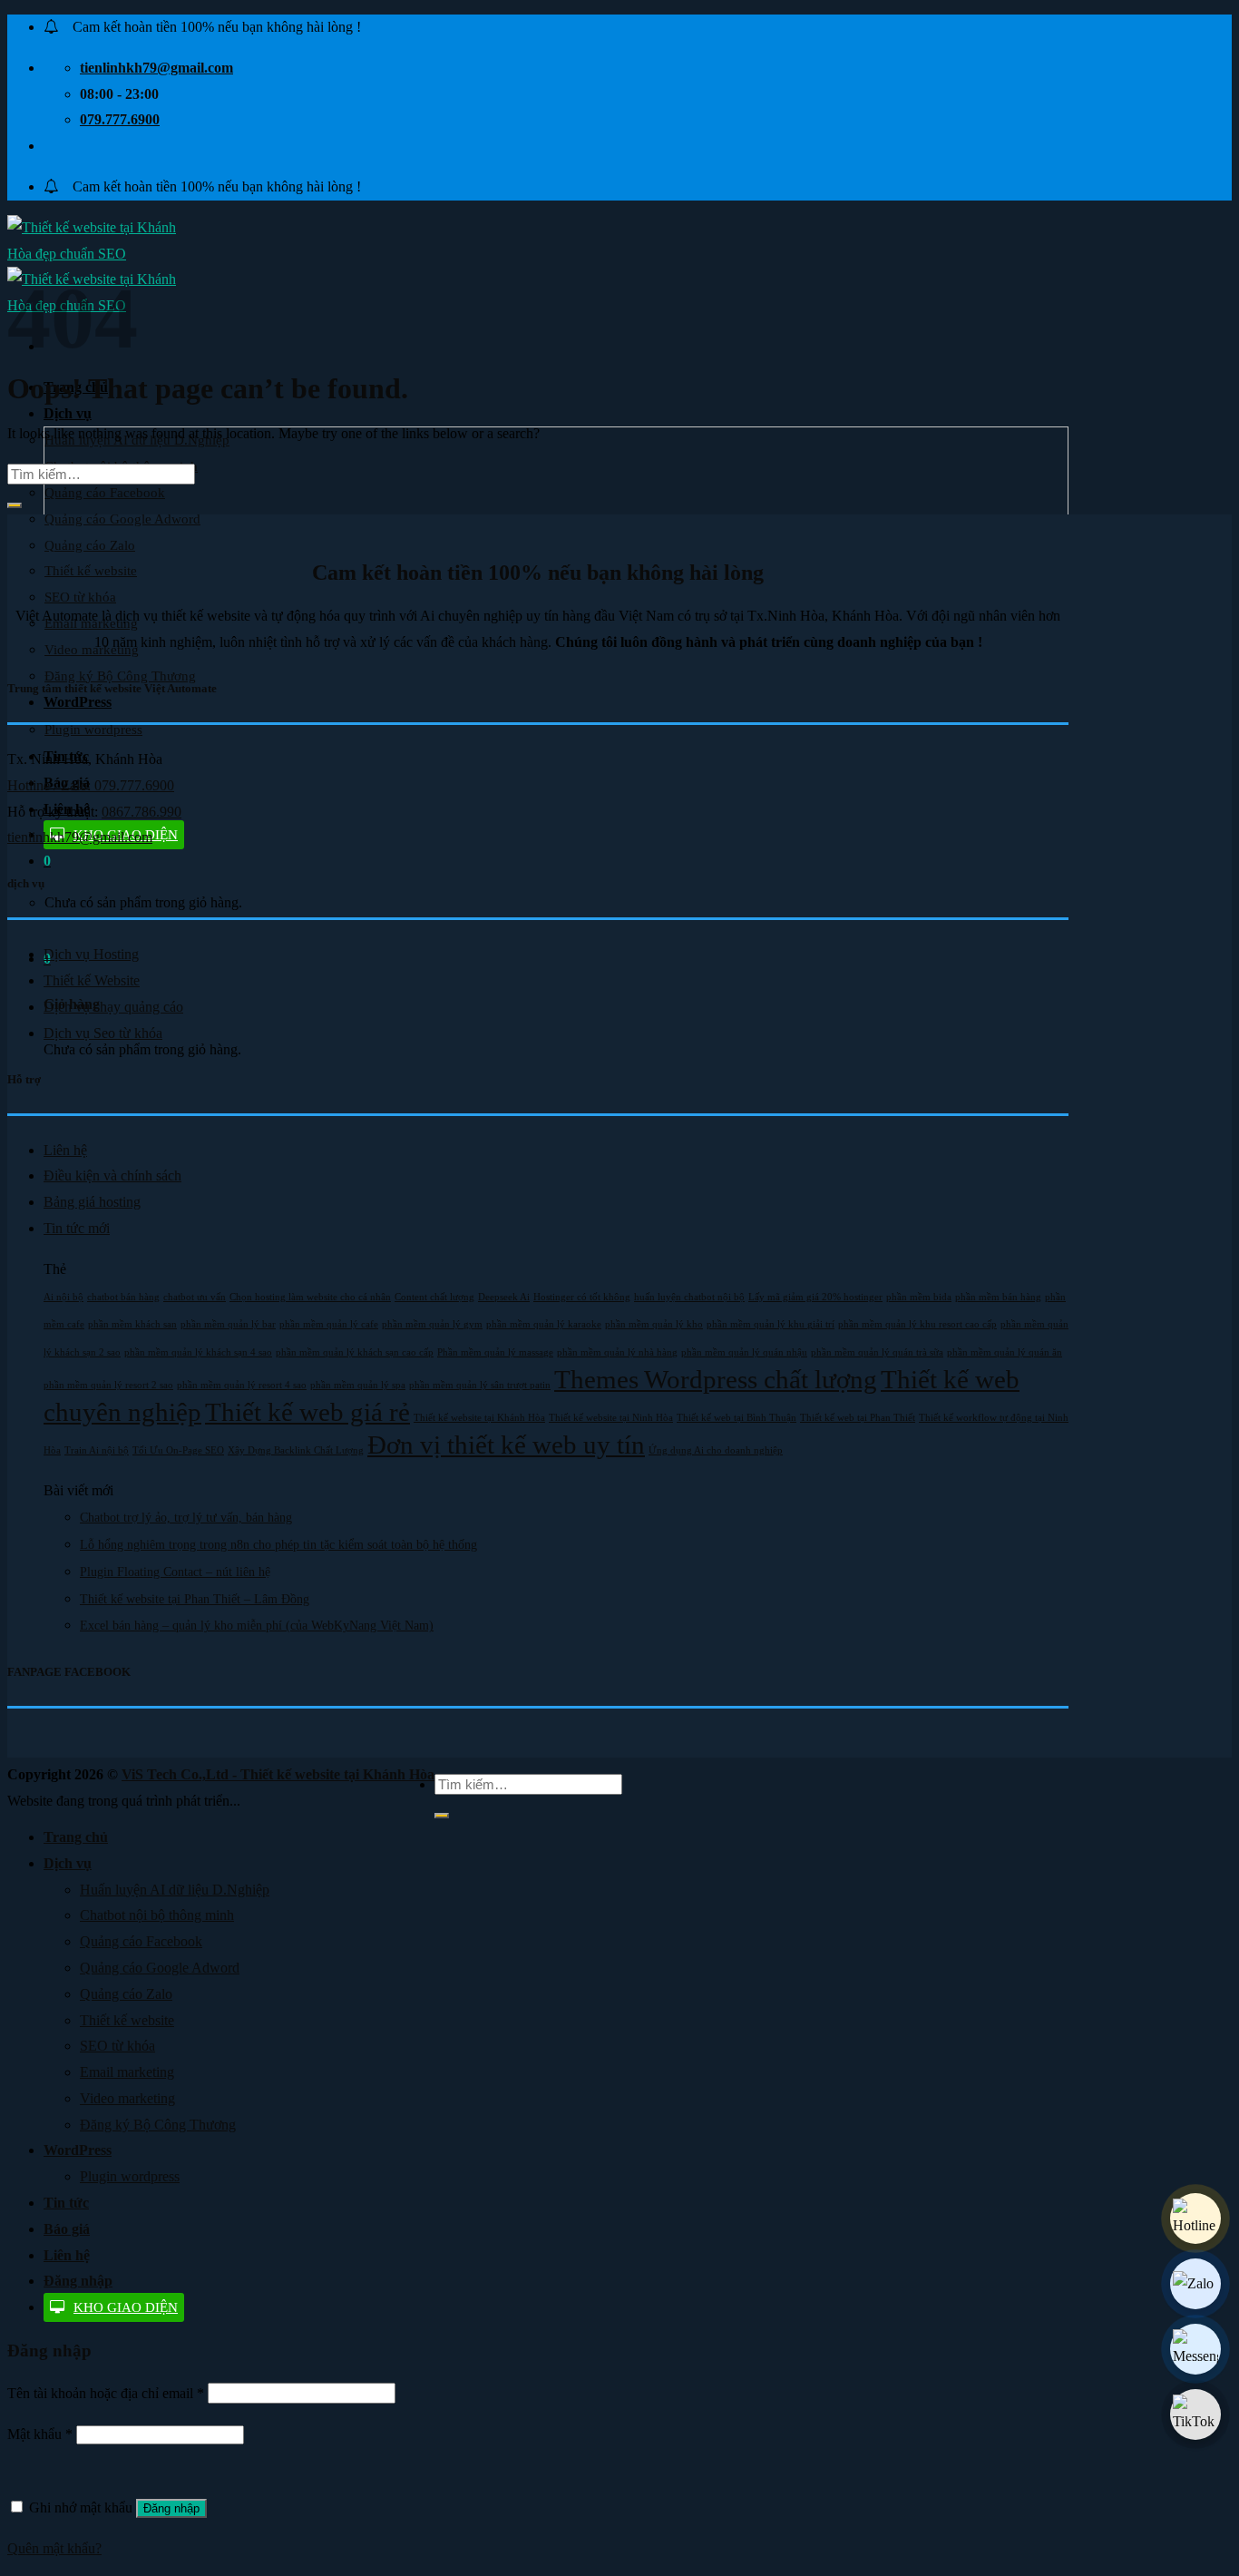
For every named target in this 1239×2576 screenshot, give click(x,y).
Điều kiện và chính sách (112, 1175)
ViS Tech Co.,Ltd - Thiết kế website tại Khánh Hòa (278, 1774)
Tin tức (66, 2203)
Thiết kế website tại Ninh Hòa (611, 1418)
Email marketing (127, 2072)
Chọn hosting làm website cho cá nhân (310, 1297)
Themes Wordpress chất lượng (716, 1379)
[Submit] (15, 505)
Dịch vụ (68, 413)
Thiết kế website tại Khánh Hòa (479, 1418)
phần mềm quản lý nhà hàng (617, 1352)
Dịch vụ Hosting (91, 954)
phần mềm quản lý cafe (329, 1324)
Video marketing (92, 650)
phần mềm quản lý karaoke (544, 1324)
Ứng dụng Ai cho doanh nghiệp (716, 1450)
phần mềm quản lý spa (358, 1385)
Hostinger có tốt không (582, 1297)
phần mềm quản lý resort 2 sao (108, 1385)
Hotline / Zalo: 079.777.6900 (91, 785)
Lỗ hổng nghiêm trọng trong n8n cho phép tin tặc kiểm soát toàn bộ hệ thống (278, 1545)
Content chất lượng (434, 1297)
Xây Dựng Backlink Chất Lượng (296, 1450)
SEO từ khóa (80, 597)
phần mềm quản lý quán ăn (1005, 1352)
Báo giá (67, 2229)
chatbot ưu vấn (195, 1297)
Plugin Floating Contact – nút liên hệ (175, 1572)
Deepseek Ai (504, 1297)
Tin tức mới (77, 1228)
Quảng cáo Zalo (90, 545)
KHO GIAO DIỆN (126, 2307)
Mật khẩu (40, 2434)
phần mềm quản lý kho (654, 1324)
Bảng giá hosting (92, 1202)
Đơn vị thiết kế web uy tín (506, 1445)
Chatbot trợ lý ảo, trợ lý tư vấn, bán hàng (186, 1518)
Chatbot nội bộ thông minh (157, 1915)
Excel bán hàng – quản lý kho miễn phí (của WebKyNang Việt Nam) (257, 1626)
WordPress (78, 702)
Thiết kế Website (92, 980)
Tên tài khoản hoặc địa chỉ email (106, 2393)
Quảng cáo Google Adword (122, 519)
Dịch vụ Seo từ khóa (103, 1033)
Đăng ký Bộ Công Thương (158, 2125)
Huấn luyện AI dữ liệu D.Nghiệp (175, 1890)
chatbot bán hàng (123, 1297)
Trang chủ (76, 1837)
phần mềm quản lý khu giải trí (771, 1324)
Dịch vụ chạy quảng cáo (113, 1007)
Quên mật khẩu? (54, 2548)
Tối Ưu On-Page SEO (178, 1450)
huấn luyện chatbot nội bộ (689, 1297)
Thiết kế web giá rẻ (307, 1412)
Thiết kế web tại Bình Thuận (737, 1418)
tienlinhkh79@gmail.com (80, 837)
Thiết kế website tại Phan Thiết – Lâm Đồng (195, 1599)
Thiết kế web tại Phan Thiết (858, 1418)
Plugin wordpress (93, 730)
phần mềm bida (919, 1297)
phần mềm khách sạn (132, 1324)
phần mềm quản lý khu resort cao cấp (917, 1324)
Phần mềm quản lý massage (495, 1352)
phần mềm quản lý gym (432, 1324)
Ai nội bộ (63, 1297)
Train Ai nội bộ (97, 1450)
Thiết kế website (91, 571)
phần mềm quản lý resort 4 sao (242, 1385)
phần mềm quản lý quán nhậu (744, 1352)
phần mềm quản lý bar (228, 1324)
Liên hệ (65, 1150)
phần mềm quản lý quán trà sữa (877, 1352)
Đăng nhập (171, 2508)
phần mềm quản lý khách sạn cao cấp (355, 1352)
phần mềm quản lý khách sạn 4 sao (198, 1352)
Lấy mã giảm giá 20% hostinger (815, 1297)
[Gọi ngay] (1195, 2218)
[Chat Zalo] (1195, 2284)
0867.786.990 (141, 812)
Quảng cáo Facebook (105, 493)
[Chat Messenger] (1195, 2349)
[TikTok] (1195, 2414)
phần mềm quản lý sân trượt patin (480, 1385)
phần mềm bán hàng (998, 1297)
